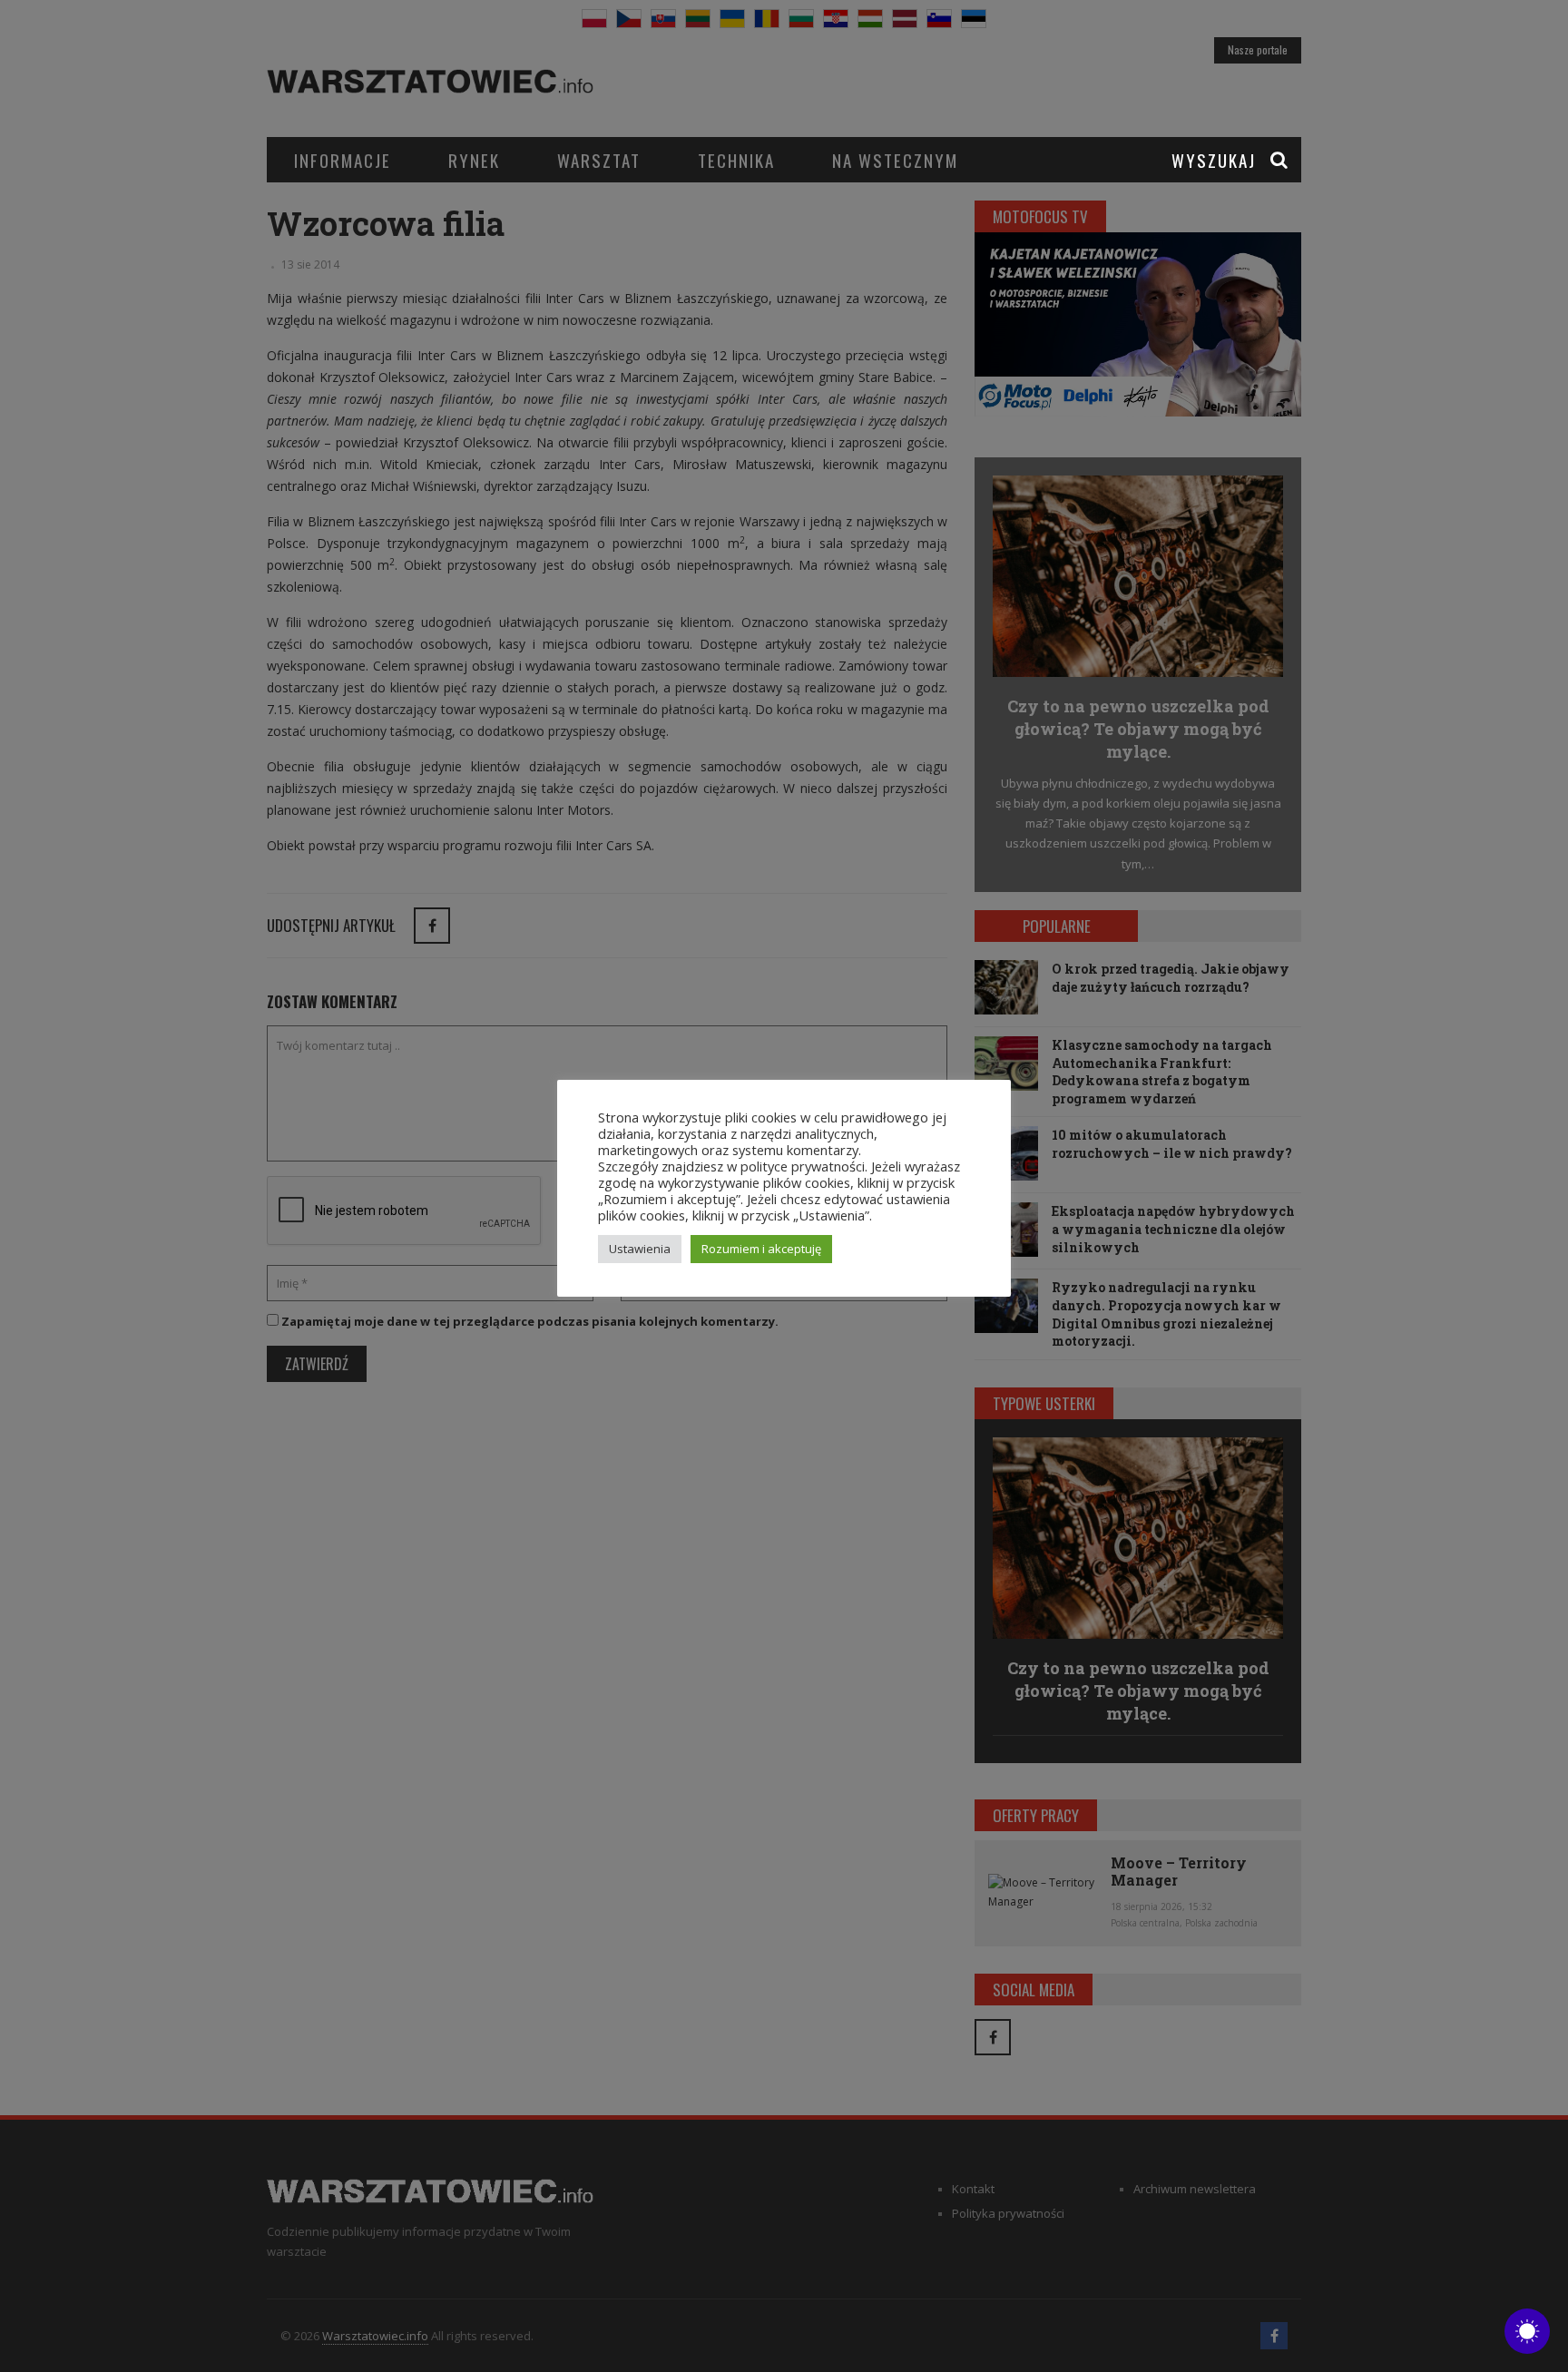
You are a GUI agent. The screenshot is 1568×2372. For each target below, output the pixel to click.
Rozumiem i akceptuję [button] (761, 1249)
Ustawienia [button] (640, 1249)
